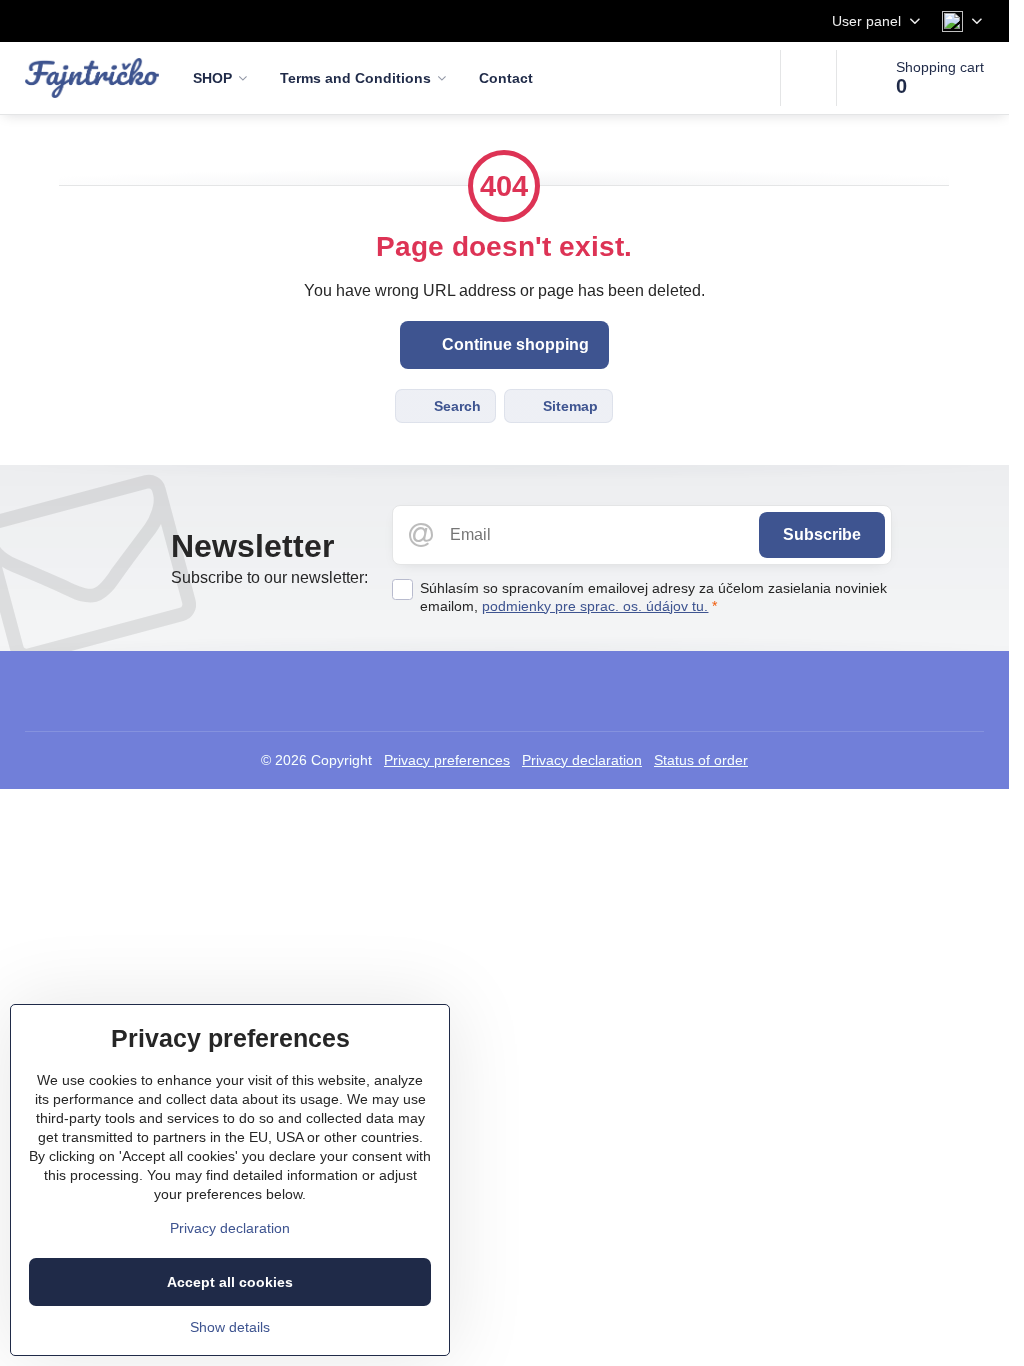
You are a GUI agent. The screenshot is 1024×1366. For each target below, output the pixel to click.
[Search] (808, 78)
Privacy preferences (447, 760)
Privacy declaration (582, 760)
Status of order (701, 760)
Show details (230, 1327)
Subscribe (822, 534)
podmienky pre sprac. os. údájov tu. (595, 606)
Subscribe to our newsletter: (269, 577)
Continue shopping (513, 344)
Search (455, 406)
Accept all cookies (230, 1282)
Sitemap (568, 406)
